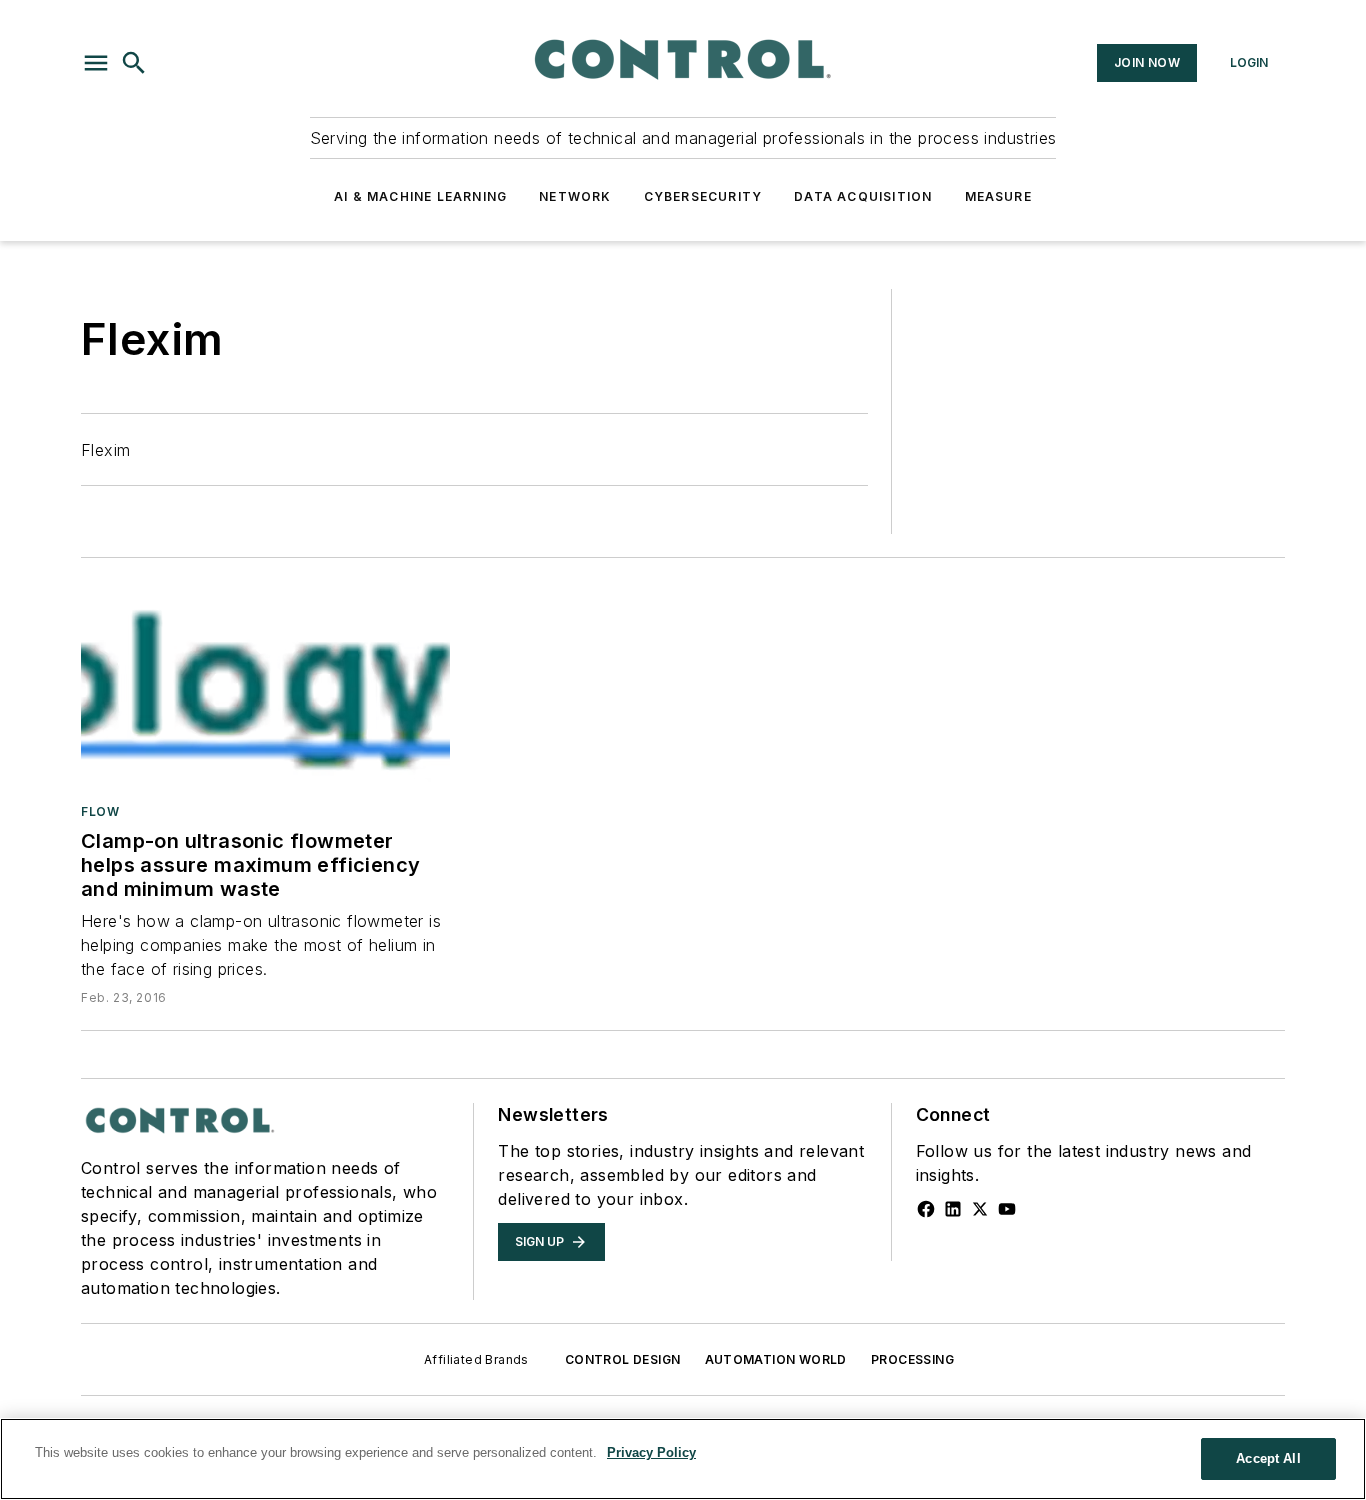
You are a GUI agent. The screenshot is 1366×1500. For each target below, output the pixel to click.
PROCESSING (912, 1359)
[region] (683, 1459)
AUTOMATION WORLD (776, 1359)
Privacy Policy (651, 1452)
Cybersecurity (703, 196)
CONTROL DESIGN (623, 1359)
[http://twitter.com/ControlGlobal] (980, 1209)
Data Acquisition (863, 196)
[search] (134, 63)
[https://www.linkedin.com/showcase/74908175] (953, 1209)
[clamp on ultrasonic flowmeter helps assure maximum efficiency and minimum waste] (265, 684)
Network (575, 196)
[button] (96, 63)
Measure (998, 196)
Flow (100, 811)
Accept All (1268, 1458)
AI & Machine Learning (420, 196)
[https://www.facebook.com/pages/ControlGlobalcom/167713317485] (926, 1209)
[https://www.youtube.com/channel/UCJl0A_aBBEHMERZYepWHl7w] (1007, 1209)
